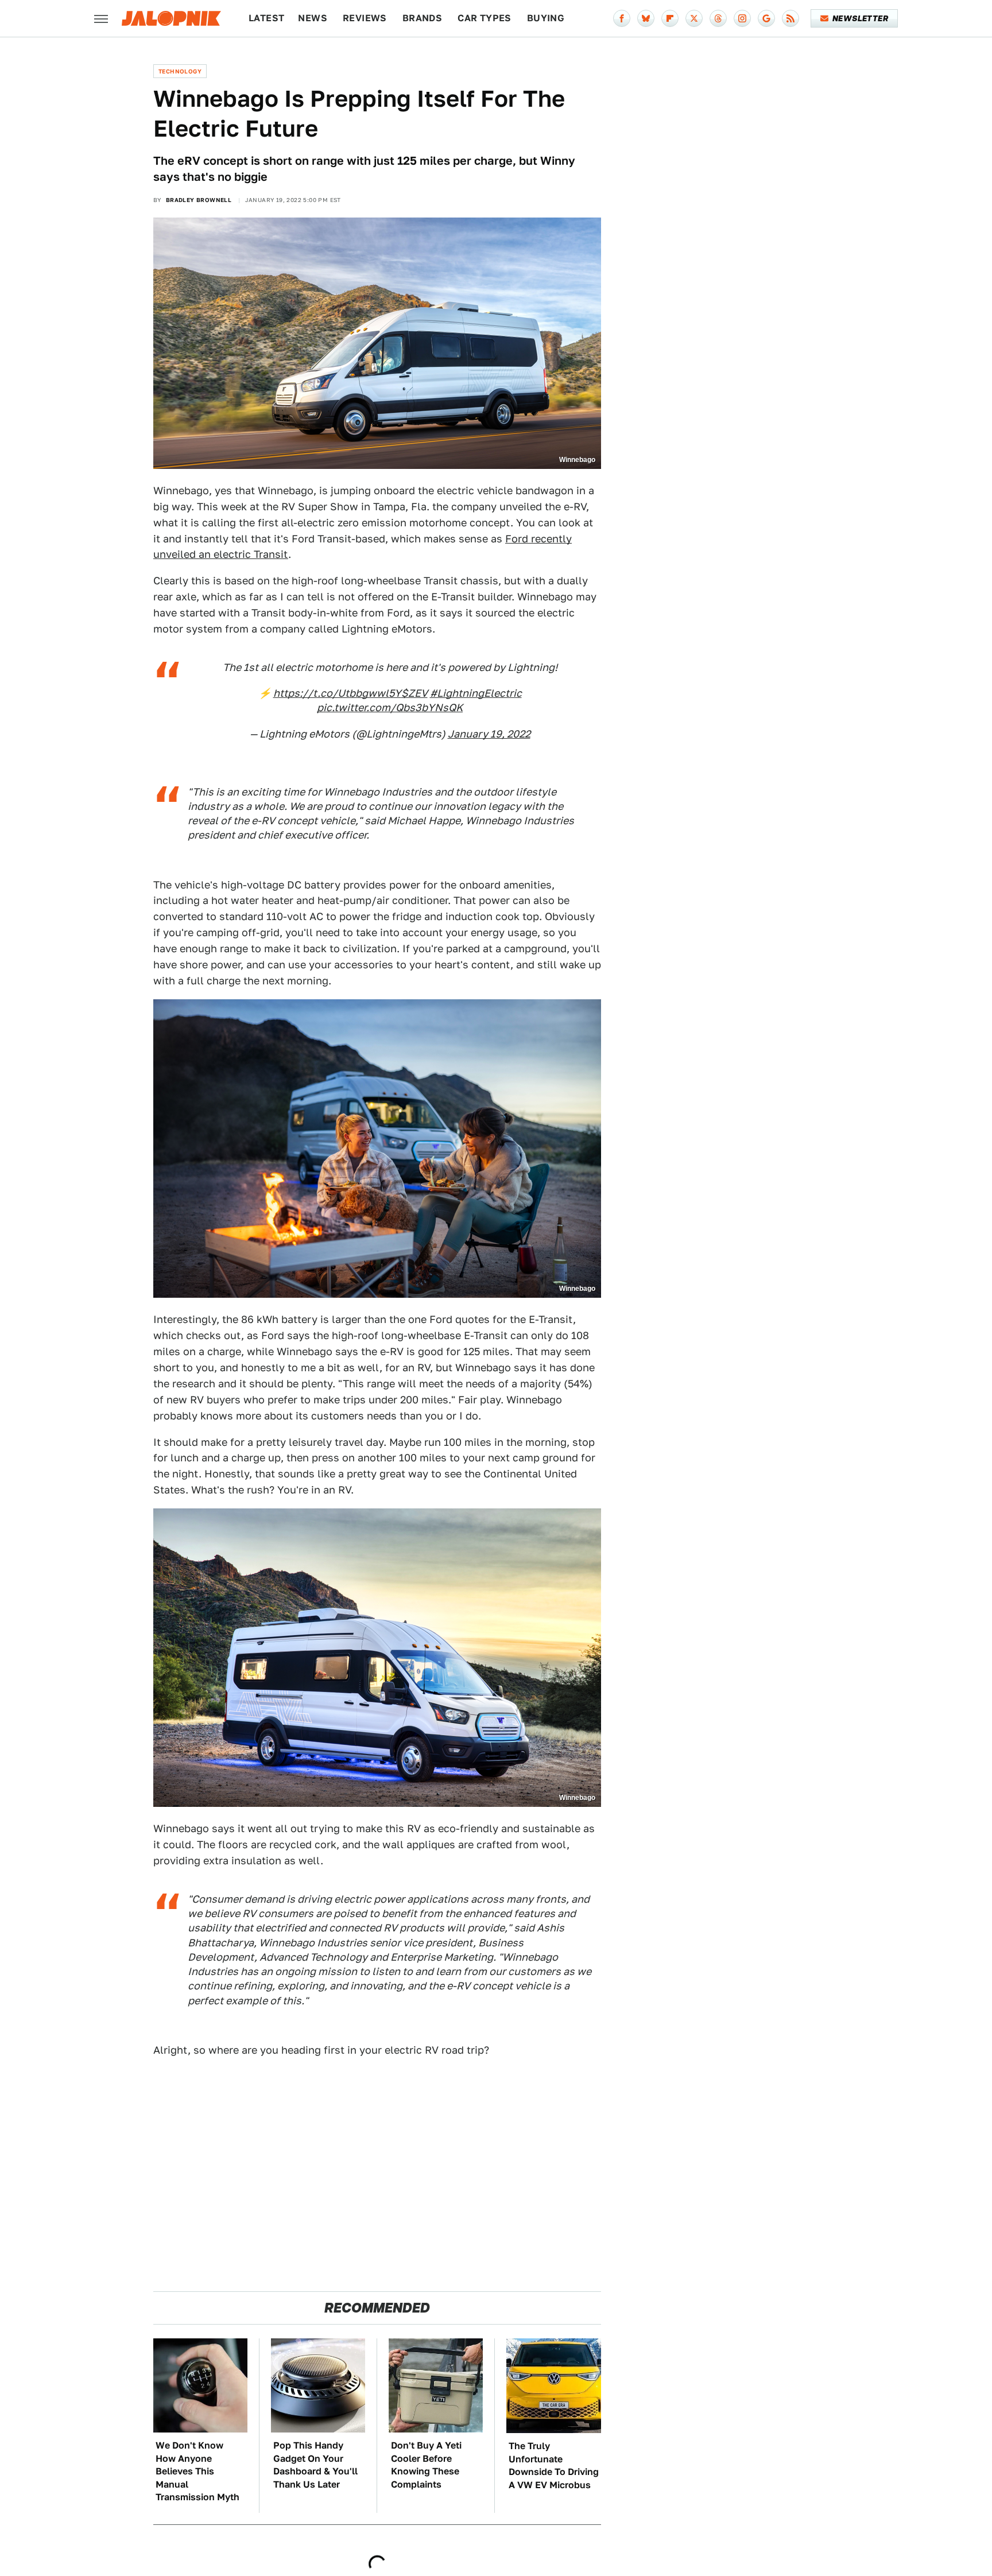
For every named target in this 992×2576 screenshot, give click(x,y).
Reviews (365, 18)
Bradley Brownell (199, 200)
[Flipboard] (670, 18)
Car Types (485, 18)
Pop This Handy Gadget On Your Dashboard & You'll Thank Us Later (315, 2465)
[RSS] (790, 18)
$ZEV (414, 693)
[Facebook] (622, 18)
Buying (546, 18)
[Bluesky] (646, 18)
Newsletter (860, 18)
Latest (266, 18)
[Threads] (718, 18)
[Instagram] (742, 18)
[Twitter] (694, 18)
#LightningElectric (476, 693)
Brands (422, 18)
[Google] (766, 18)
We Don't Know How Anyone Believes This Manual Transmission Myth (197, 2471)
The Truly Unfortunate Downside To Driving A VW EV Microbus (554, 2465)
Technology (180, 71)
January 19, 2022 (489, 734)
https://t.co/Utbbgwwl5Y (337, 693)
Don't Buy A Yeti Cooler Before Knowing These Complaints (426, 2465)
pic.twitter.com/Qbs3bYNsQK (390, 707)
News (313, 18)
